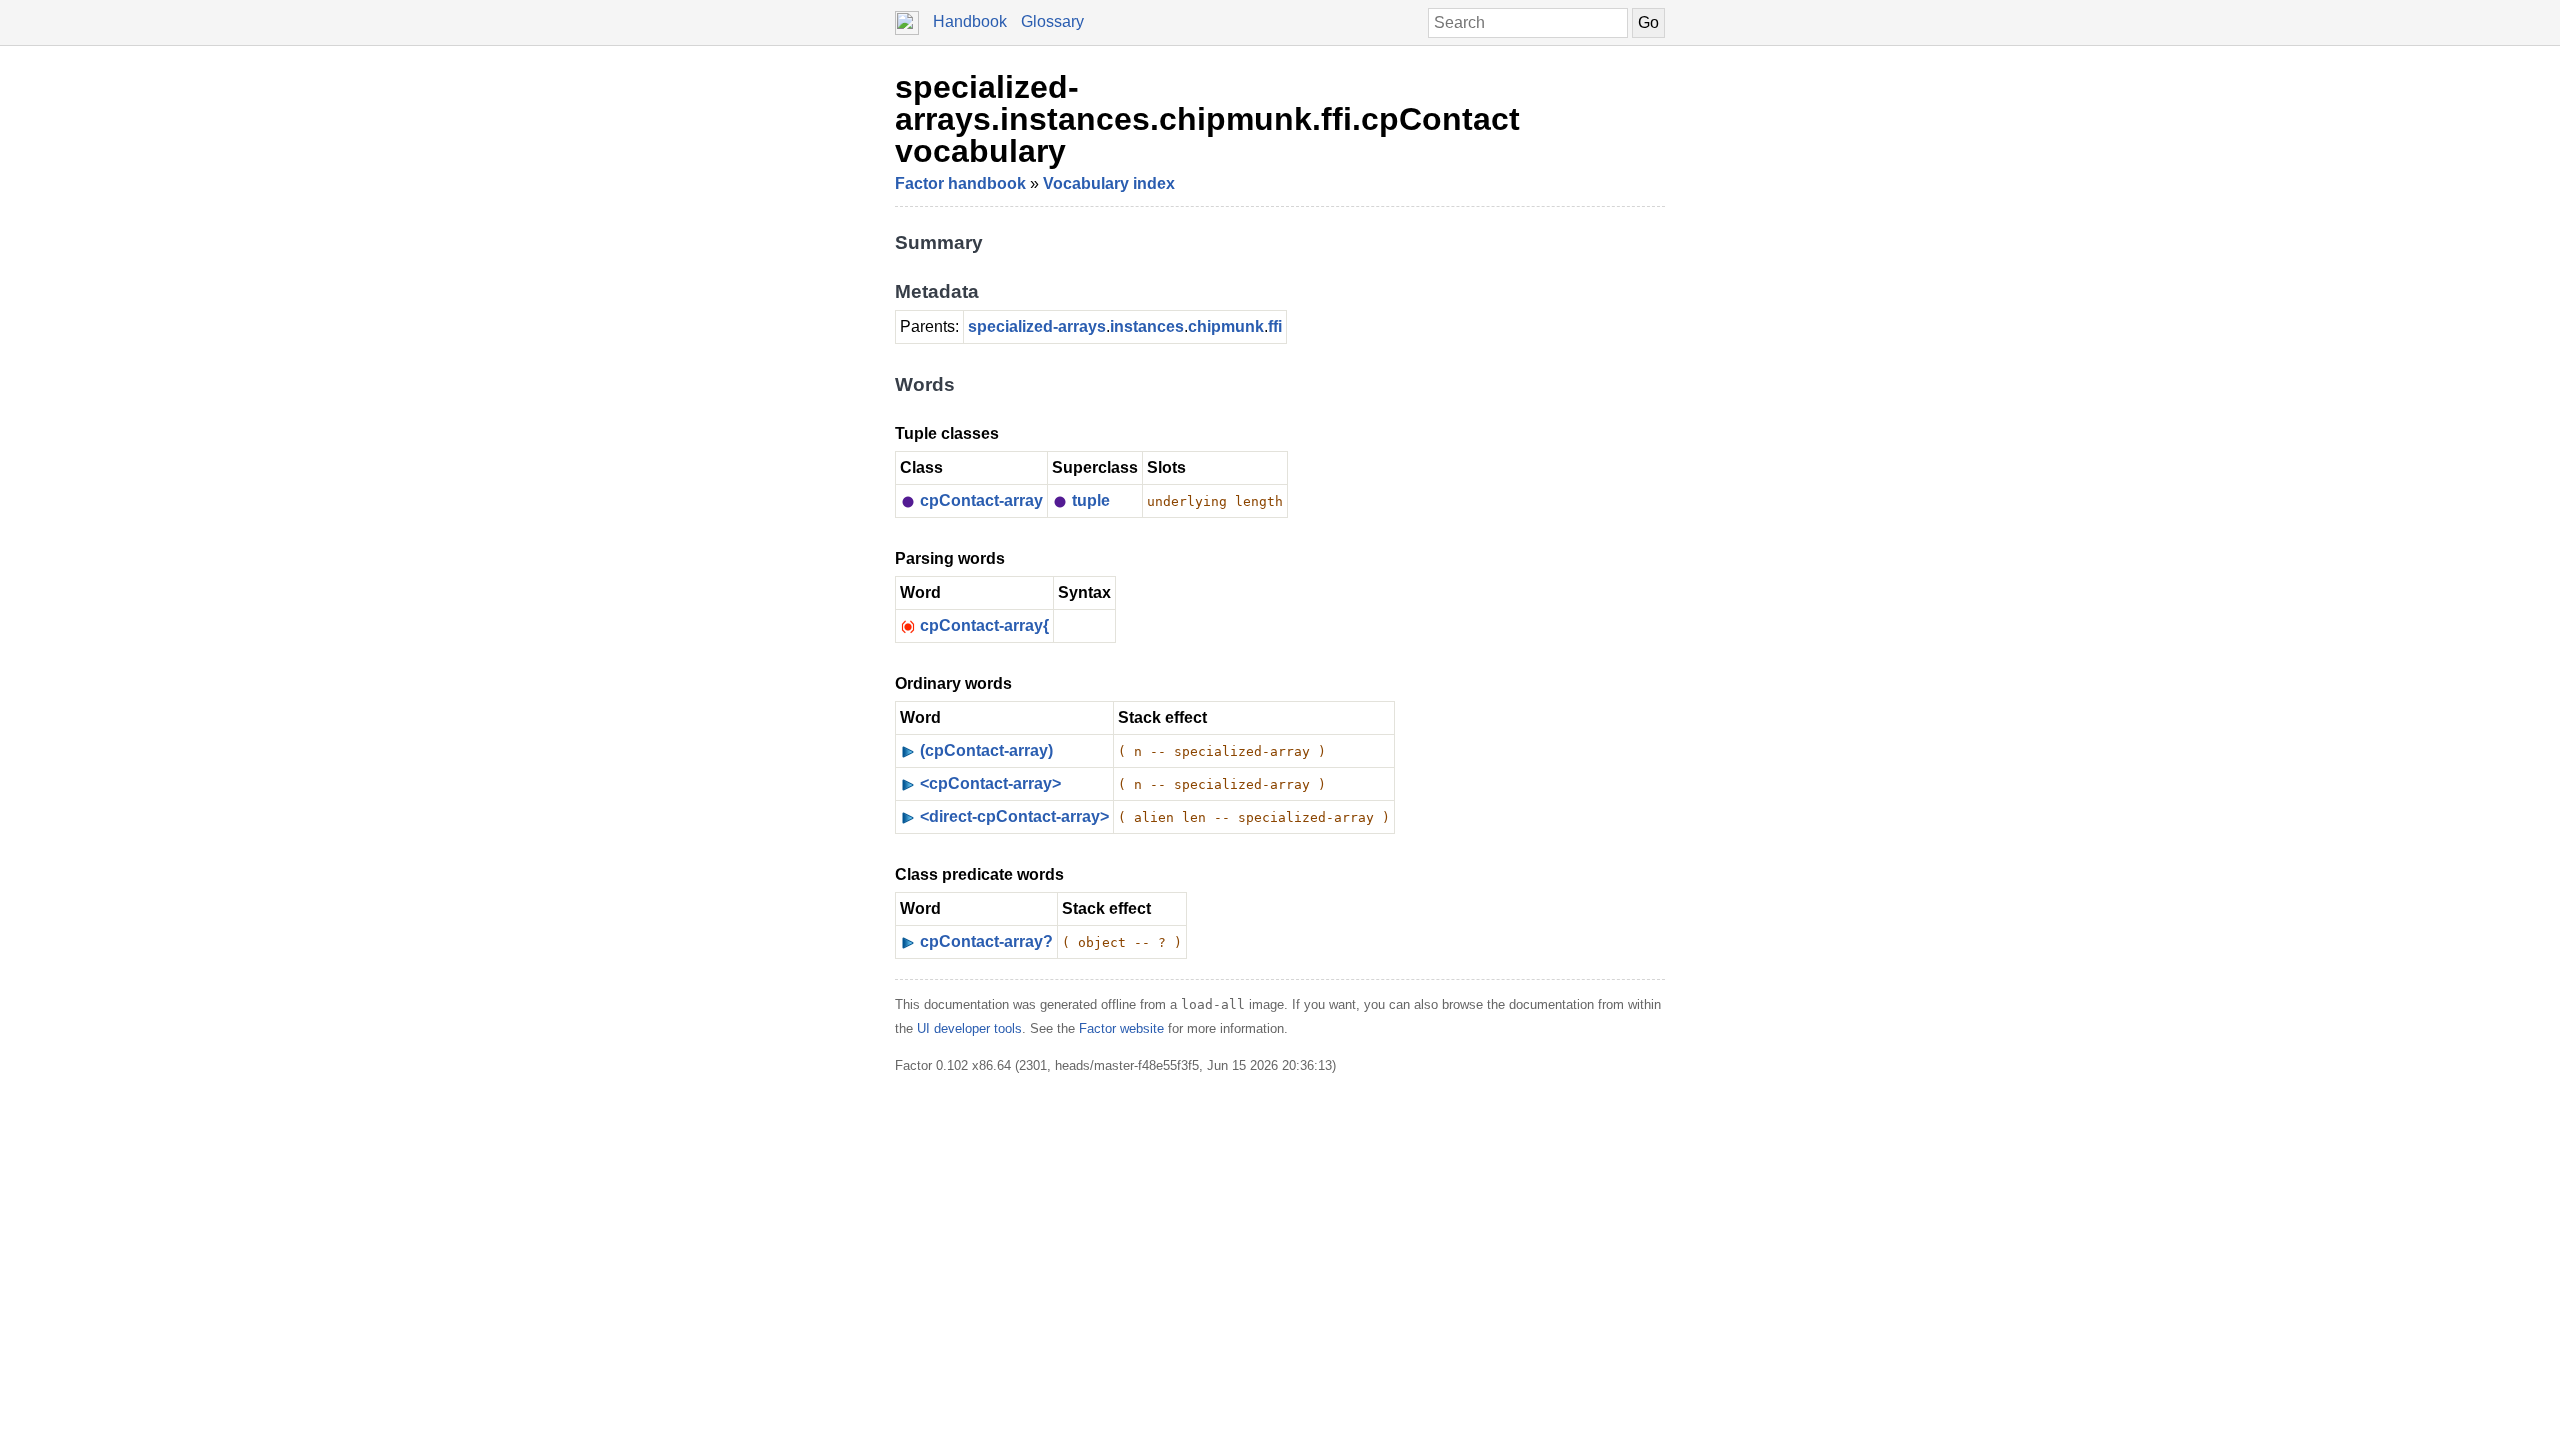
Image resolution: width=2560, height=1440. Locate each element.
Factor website (1121, 1028)
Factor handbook (960, 183)
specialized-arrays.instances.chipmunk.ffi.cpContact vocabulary (1207, 119)
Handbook (970, 21)
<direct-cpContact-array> (1014, 816)
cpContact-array (981, 500)
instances (1147, 326)
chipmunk (1226, 326)
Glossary (1052, 21)
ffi (1275, 326)
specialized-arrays (1037, 326)
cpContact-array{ (984, 625)
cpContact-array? (986, 941)
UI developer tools (969, 1028)
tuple (1091, 500)
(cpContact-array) (986, 750)
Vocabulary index (1109, 183)
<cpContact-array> (990, 783)
